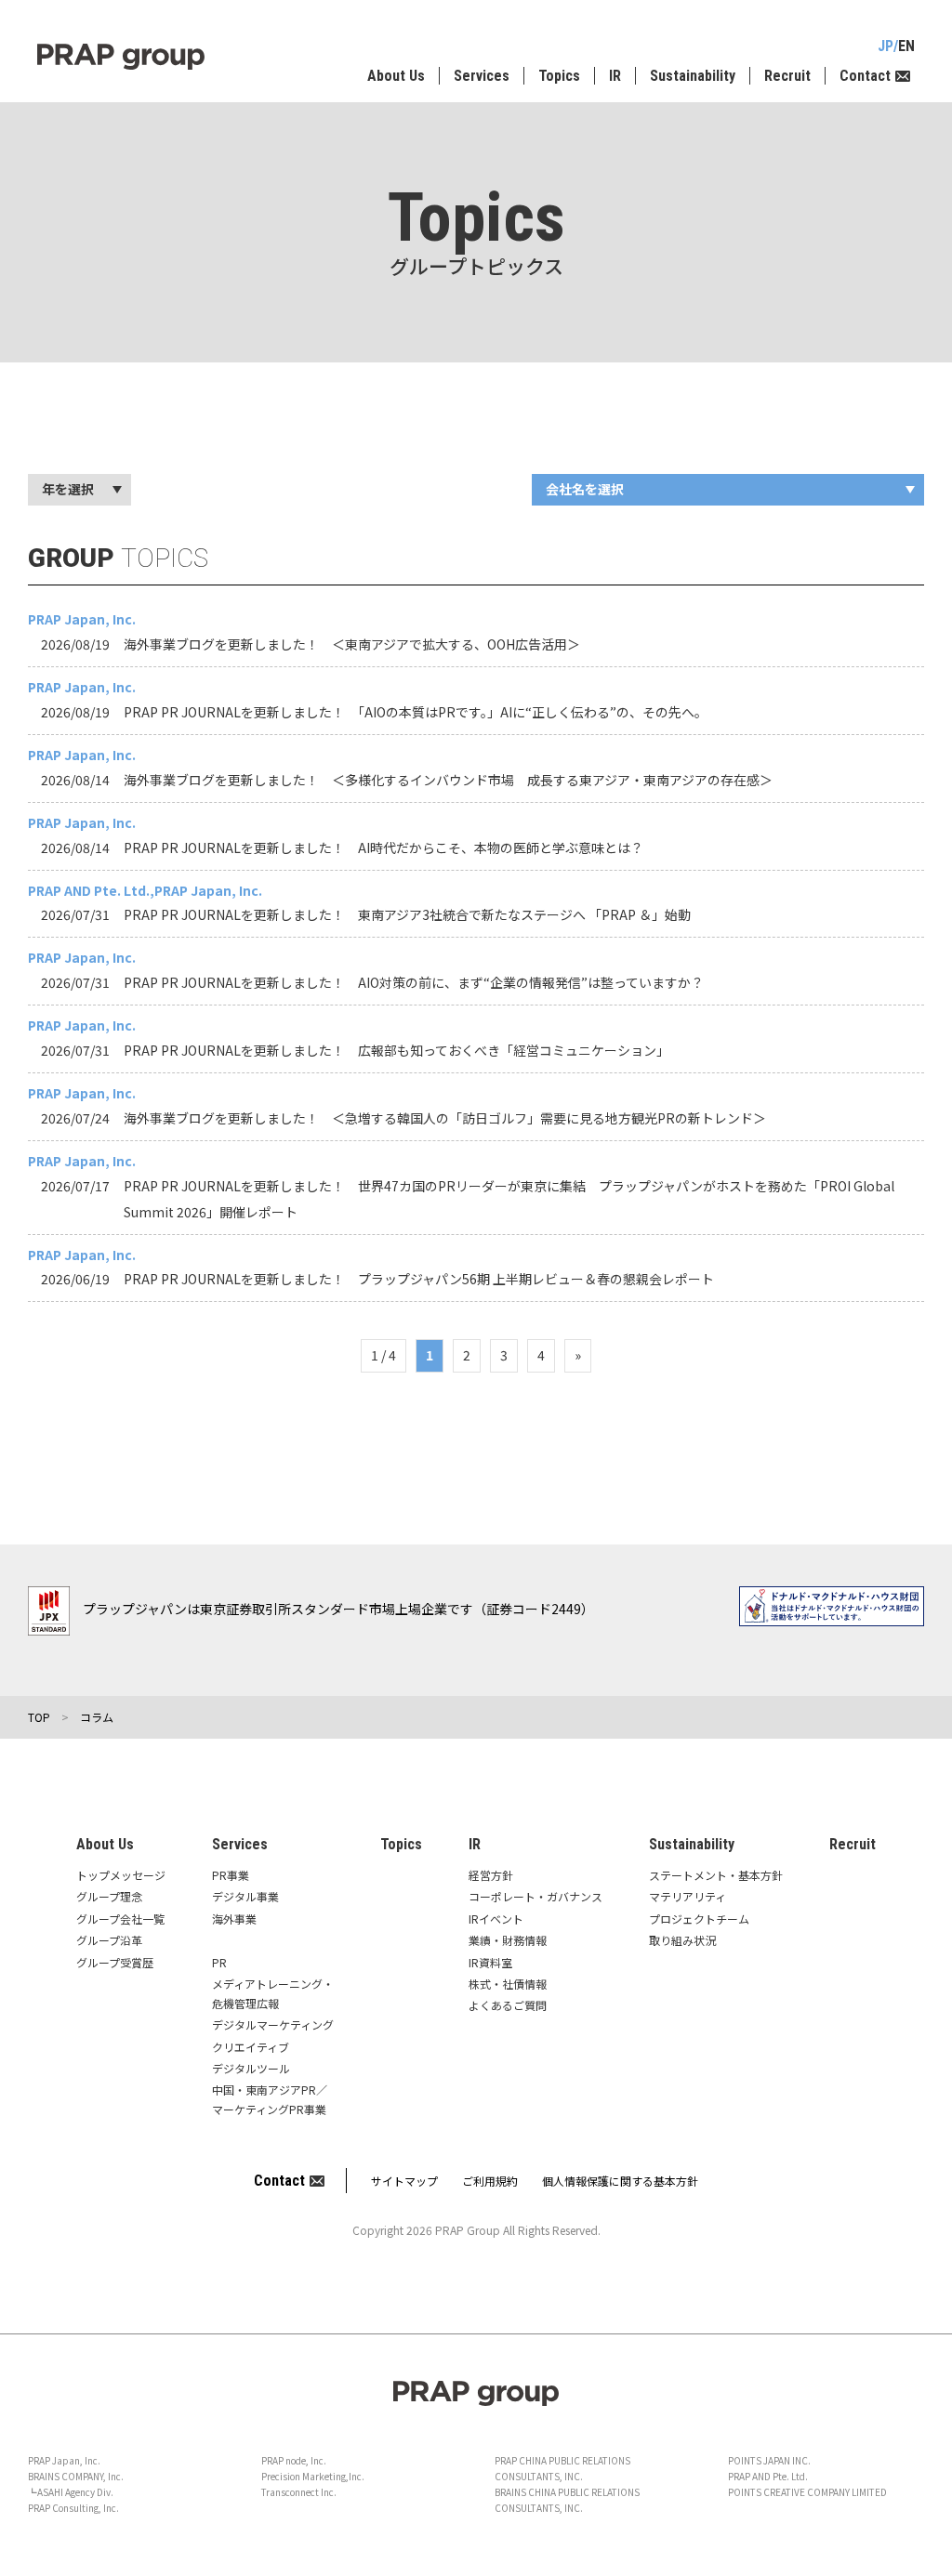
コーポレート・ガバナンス (535, 1896)
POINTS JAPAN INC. (769, 2460)
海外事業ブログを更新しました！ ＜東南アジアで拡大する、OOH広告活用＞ (352, 644)
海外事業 (234, 1919)
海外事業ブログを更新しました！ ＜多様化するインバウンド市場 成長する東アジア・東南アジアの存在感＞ (448, 780)
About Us (396, 76)
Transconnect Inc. (299, 2492)
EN (906, 46)
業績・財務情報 (508, 1940)
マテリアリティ (688, 1896)
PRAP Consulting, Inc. (73, 2508)
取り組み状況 (682, 1940)
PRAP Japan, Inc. (64, 2460)
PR (219, 1962)
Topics (559, 76)
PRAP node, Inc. (294, 2460)
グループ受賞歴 (115, 1962)
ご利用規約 (490, 2181)
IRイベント (496, 1919)
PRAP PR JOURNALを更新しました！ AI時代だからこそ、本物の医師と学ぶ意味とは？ (383, 848)
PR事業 (231, 1875)
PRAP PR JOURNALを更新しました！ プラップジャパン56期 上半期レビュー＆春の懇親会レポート (419, 1279)
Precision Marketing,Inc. (313, 2476)
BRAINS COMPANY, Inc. (76, 2476)
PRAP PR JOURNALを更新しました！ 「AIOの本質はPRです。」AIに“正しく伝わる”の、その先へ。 (416, 712)
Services (482, 76)
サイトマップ (404, 2181)
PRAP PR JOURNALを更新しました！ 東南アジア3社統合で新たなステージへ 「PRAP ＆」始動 (407, 914)
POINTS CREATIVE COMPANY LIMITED (807, 2492)
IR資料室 (490, 1962)
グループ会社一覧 (120, 1919)
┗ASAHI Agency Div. (71, 2492)
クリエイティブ (251, 2047)
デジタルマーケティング (273, 2024)
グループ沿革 (109, 1940)
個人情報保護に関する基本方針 (620, 2181)
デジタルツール (251, 2068)
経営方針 (491, 1875)
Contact (865, 76)
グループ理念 (109, 1896)
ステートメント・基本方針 (716, 1875)
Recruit (787, 76)
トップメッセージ (121, 1875)
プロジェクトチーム (699, 1919)
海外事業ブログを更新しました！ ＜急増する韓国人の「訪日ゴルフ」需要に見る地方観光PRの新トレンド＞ (445, 1118)
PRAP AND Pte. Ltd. (768, 2476)
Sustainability (693, 76)
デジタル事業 (245, 1896)
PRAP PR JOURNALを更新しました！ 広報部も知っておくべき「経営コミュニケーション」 (397, 1050)
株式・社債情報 (508, 1984)
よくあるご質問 (508, 2005)
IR (615, 76)
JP (886, 46)
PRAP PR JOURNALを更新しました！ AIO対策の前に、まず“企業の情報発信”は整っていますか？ (414, 982)
